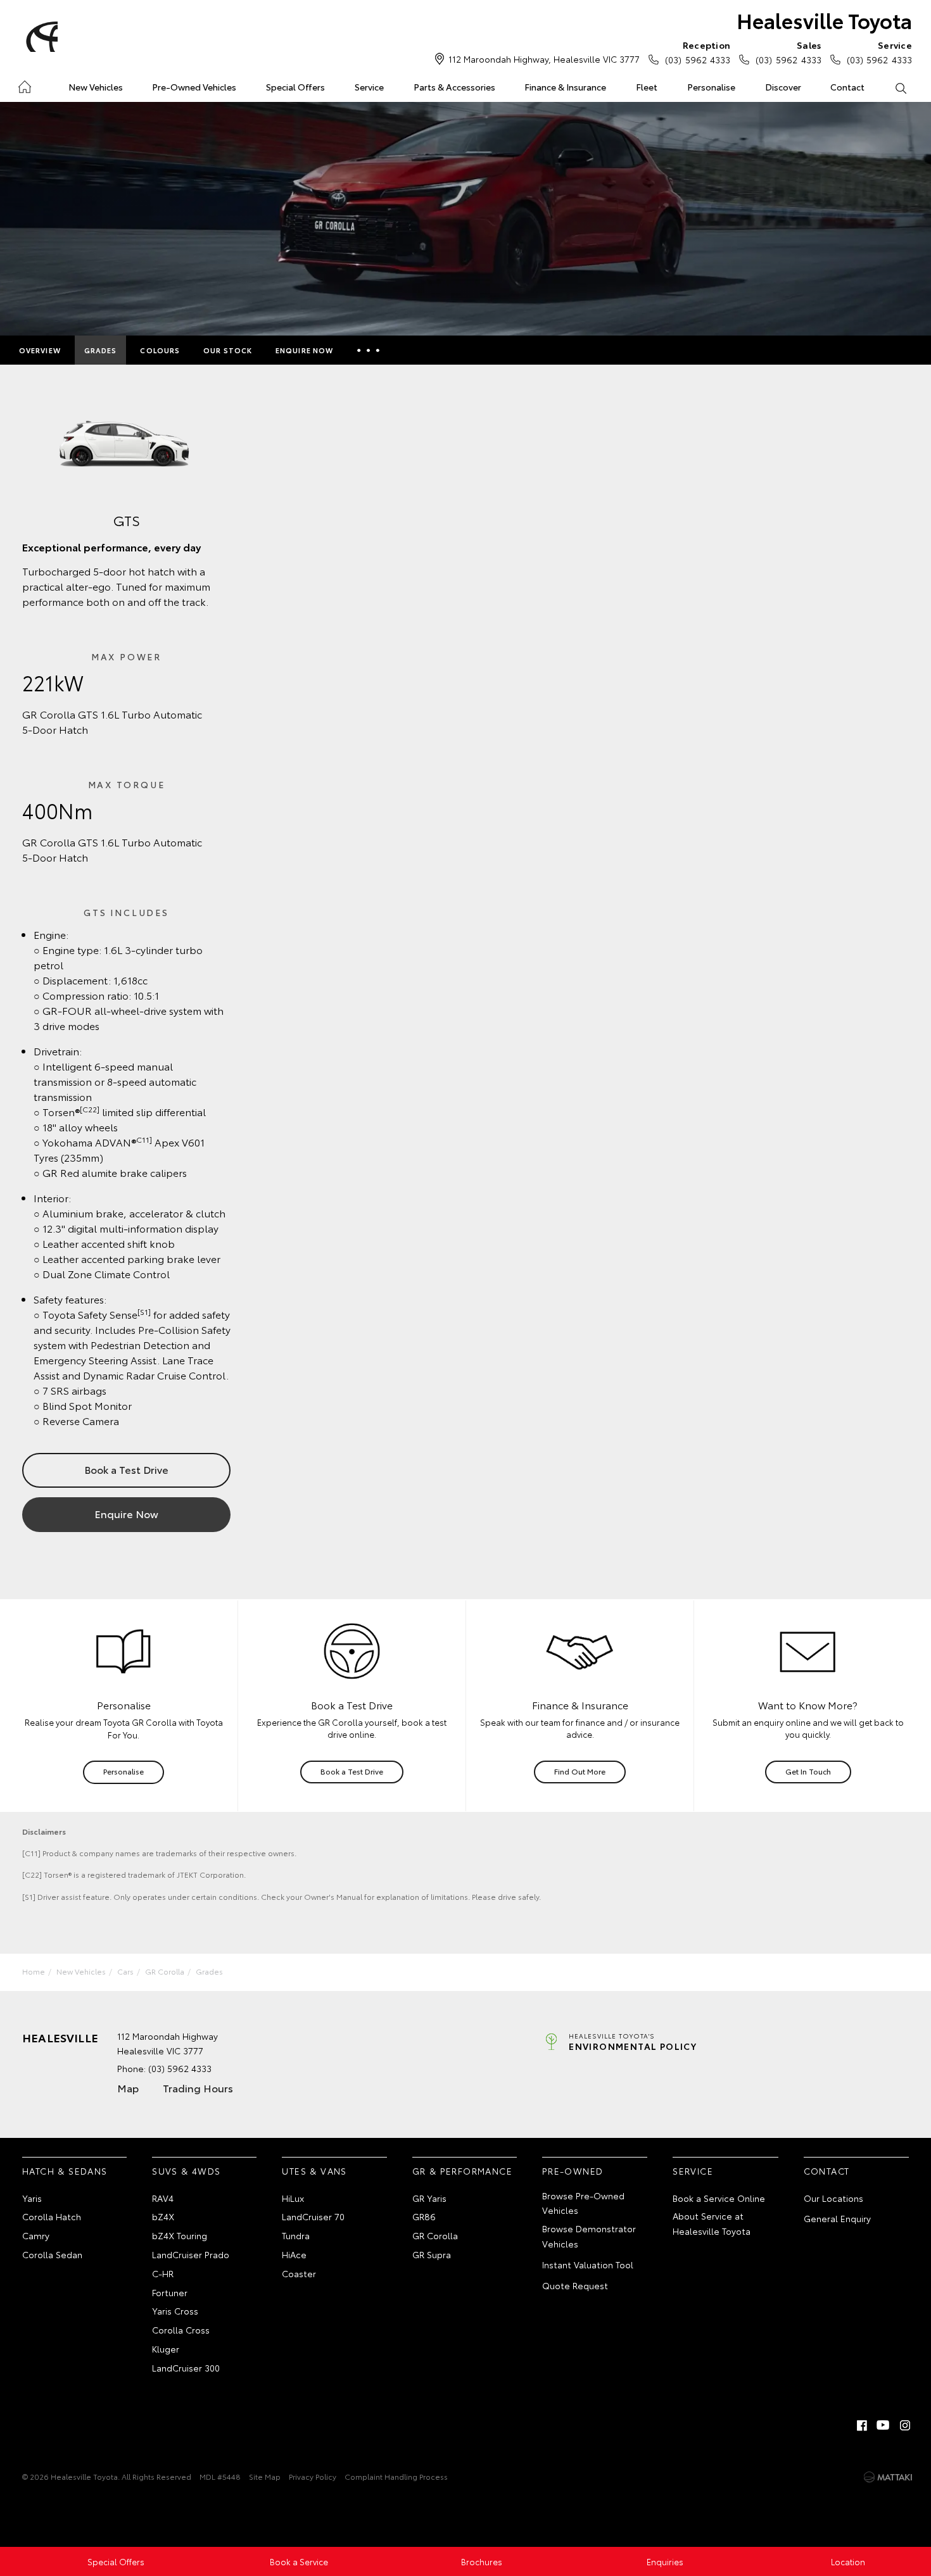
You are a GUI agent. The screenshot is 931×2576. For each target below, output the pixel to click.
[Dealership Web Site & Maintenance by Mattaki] (888, 2477)
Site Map (265, 2476)
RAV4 (163, 2198)
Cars (125, 1971)
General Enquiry (837, 2218)
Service (369, 87)
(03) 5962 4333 (698, 52)
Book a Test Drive (126, 1469)
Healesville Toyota (824, 20)
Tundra (296, 2235)
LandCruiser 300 (186, 2368)
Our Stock (228, 350)
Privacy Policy (313, 2476)
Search (900, 87)
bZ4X (163, 2216)
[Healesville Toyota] (40, 37)
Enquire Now (304, 350)
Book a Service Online (719, 2198)
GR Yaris (429, 2198)
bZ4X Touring (180, 2235)
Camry (36, 2235)
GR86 (424, 2216)
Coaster (299, 2273)
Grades (101, 350)
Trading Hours (198, 2088)
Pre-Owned (573, 2171)
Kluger (166, 2349)
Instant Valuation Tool (588, 2265)
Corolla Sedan (52, 2254)
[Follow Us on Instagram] (905, 2425)
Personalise (711, 87)
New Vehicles (96, 87)
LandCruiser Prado (191, 2254)
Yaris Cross (175, 2311)
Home (24, 85)
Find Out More (580, 1771)
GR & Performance (462, 2171)
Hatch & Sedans (65, 2171)
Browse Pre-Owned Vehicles (583, 2203)
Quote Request (575, 2285)
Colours (160, 350)
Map (128, 2088)
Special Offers (295, 87)
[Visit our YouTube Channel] (883, 2425)
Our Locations (833, 2198)
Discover (783, 87)
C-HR (163, 2273)
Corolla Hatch (52, 2216)
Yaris (32, 2198)
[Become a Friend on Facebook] (862, 2425)
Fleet (647, 87)
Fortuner (170, 2292)
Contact (847, 87)
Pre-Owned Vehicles (194, 87)
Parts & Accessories (454, 87)
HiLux (293, 2198)
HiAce (294, 2254)
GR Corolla (165, 1971)
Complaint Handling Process (396, 2476)
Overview (40, 350)
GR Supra (432, 2254)
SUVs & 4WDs (186, 2171)
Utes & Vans (314, 2171)
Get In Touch (808, 1771)
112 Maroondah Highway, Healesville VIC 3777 (544, 59)
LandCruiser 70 (313, 2216)
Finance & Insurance (565, 87)
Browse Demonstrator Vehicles (589, 2236)
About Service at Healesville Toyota (712, 2223)
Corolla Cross (181, 2330)
